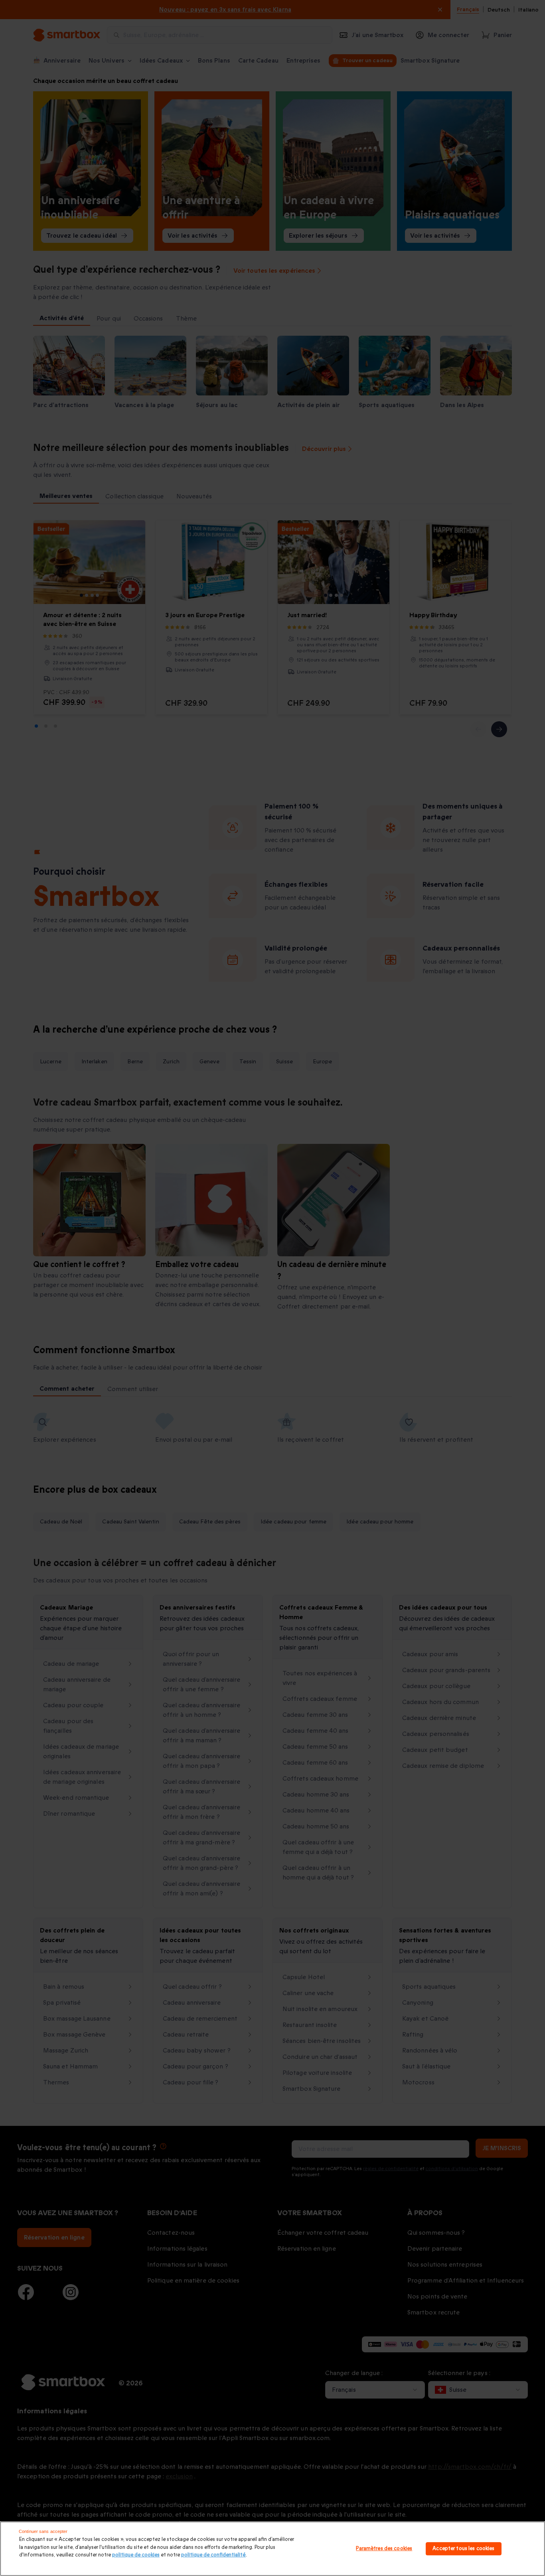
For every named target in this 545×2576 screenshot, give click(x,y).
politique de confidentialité (213, 2555)
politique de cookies (136, 2555)
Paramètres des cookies (384, 2548)
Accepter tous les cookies (463, 2548)
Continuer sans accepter (43, 2531)
